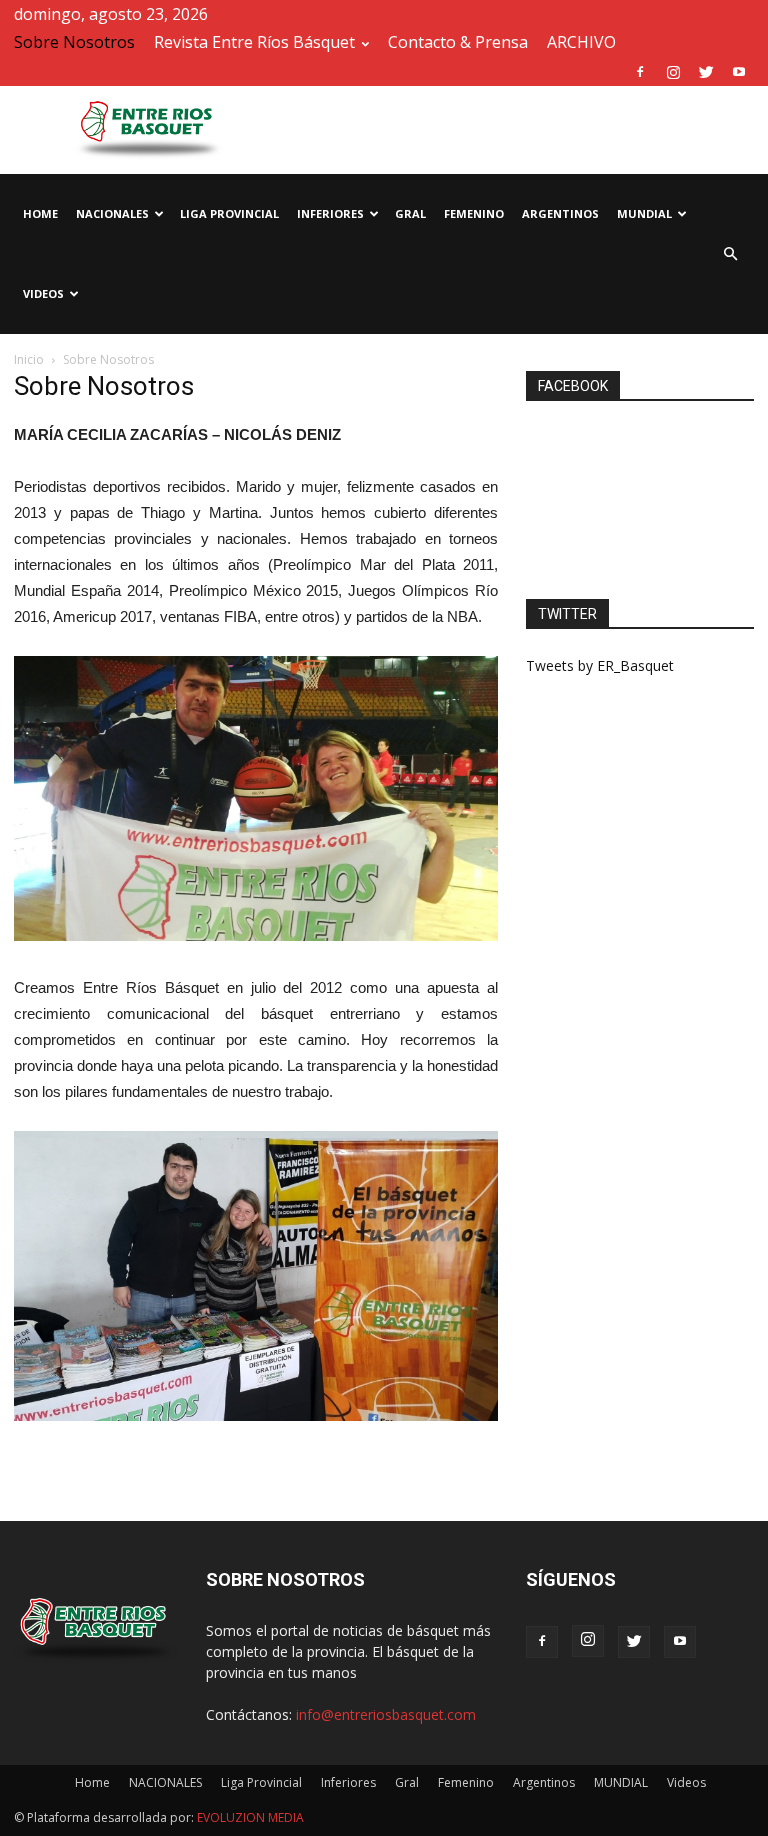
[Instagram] (673, 72)
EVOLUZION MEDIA (249, 1817)
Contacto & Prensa (458, 42)
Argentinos (560, 213)
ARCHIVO (581, 42)
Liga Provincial (229, 213)
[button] (730, 254)
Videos (43, 293)
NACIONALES (112, 213)
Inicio (29, 359)
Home (40, 213)
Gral (410, 213)
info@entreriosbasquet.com (386, 1714)
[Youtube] (739, 72)
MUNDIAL (644, 213)
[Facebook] (640, 72)
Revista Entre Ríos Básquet (254, 42)
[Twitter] (706, 72)
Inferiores (330, 213)
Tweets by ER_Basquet (600, 665)
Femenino (474, 213)
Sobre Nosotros (74, 42)
